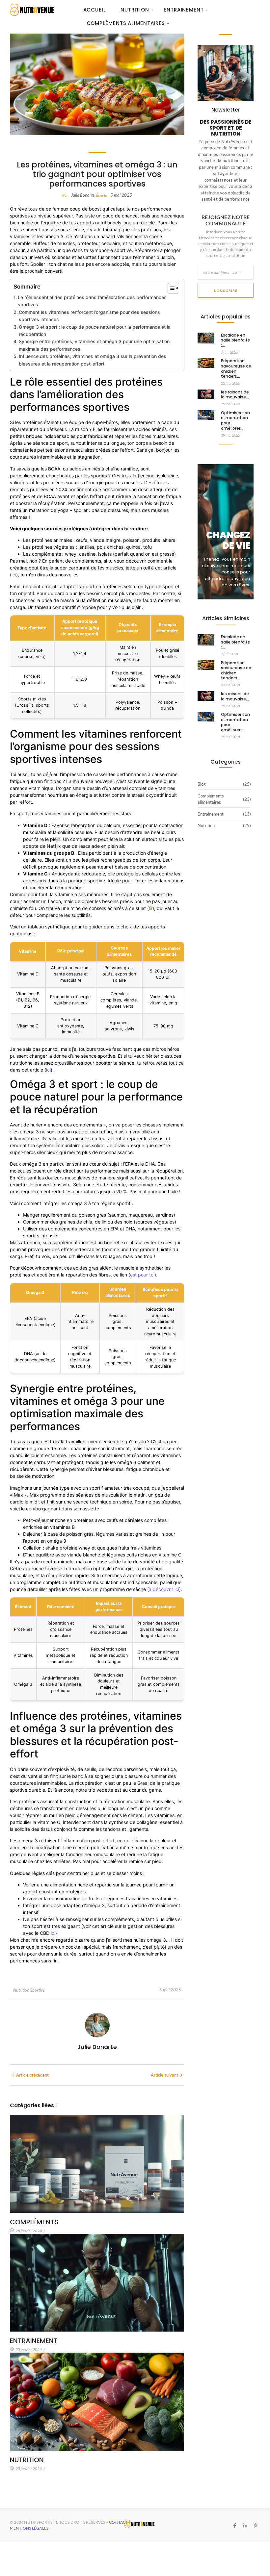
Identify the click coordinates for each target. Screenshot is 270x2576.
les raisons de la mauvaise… (235, 395)
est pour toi (142, 1275)
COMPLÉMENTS (34, 2222)
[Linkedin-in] (245, 2526)
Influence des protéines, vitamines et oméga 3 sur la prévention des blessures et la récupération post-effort (93, 360)
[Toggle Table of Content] (170, 288)
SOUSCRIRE (225, 290)
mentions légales (29, 2528)
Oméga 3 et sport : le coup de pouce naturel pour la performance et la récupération (95, 330)
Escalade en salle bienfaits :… (235, 340)
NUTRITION (27, 2460)
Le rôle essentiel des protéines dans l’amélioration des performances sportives (92, 301)
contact (119, 2522)
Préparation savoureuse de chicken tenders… (236, 368)
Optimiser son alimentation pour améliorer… (235, 420)
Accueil (95, 10)
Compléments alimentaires (126, 23)
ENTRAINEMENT (34, 2341)
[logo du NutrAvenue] (32, 10)
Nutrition (135, 10)
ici (14, 575)
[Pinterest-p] (256, 2526)
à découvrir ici (164, 1589)
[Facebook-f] (235, 2526)
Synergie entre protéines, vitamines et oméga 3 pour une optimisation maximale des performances (94, 345)
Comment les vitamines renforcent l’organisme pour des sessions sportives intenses (89, 316)
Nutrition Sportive (29, 1990)
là (151, 908)
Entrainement (184, 10)
